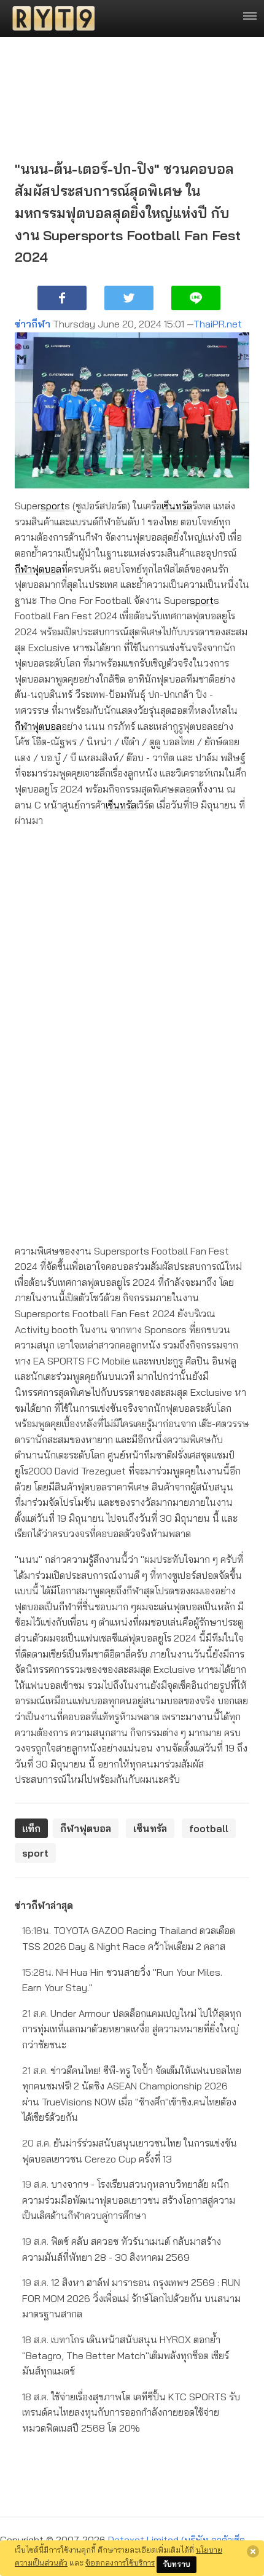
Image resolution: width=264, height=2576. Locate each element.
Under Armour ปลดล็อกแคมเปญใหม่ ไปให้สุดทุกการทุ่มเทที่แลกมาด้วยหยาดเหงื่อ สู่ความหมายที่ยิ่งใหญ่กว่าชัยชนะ (132, 2029)
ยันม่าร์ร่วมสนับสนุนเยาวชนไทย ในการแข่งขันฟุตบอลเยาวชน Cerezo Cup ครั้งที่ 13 (130, 2151)
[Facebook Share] (62, 298)
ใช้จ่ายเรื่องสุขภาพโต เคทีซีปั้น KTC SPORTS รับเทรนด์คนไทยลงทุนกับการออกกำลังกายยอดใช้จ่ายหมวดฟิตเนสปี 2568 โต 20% (131, 2412)
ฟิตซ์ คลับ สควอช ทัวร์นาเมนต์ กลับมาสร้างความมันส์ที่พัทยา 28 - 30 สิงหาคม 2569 (122, 2249)
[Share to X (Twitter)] (129, 298)
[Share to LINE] (196, 298)
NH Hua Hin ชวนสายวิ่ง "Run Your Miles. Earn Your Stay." (122, 1980)
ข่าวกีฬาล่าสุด (44, 1905)
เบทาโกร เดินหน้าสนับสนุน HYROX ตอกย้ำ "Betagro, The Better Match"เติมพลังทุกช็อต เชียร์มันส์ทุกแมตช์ (126, 2355)
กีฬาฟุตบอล (38, 569)
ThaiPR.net (218, 324)
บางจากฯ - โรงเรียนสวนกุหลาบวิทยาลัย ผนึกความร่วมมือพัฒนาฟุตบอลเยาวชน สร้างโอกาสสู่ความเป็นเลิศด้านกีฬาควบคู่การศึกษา (129, 2200)
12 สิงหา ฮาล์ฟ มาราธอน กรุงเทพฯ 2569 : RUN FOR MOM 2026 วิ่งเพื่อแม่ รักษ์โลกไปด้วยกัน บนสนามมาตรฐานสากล (131, 2298)
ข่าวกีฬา (33, 324)
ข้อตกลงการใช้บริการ (120, 2562)
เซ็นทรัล (177, 506)
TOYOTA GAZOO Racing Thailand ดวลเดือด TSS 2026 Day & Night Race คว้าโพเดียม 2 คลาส (129, 1938)
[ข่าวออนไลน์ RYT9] (50, 18)
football (209, 1828)
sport (52, 506)
